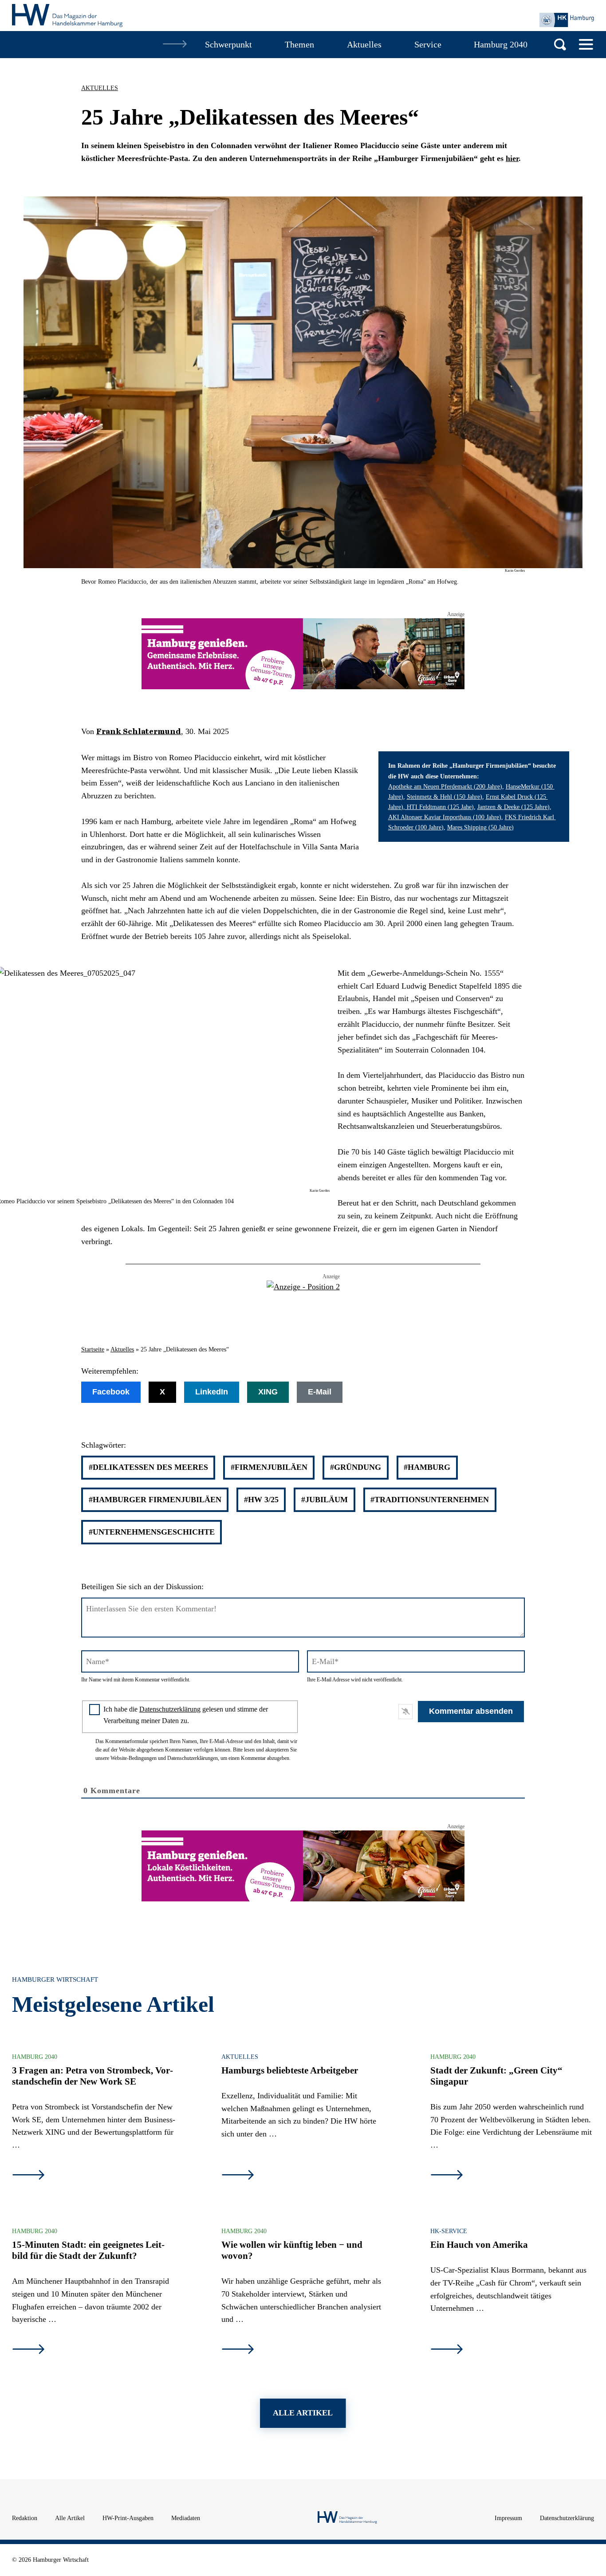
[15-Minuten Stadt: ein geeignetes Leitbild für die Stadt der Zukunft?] (28, 2350)
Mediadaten (186, 2518)
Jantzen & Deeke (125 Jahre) (514, 807)
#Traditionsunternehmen (430, 1500)
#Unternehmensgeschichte (152, 1532)
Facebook (111, 1392)
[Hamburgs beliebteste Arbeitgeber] (238, 2176)
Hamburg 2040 (35, 2057)
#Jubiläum (325, 1500)
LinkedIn (212, 1392)
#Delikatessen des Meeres (148, 1467)
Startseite (93, 1349)
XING (268, 1392)
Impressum (508, 2518)
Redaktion (25, 2518)
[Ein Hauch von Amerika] (447, 2350)
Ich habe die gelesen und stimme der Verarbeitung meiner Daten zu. (186, 1715)
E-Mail (320, 1392)
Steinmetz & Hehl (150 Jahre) (445, 797)
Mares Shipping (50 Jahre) (480, 827)
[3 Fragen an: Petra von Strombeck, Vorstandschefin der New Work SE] (28, 2176)
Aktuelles (100, 88)
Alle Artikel (70, 2518)
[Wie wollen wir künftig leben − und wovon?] (238, 2350)
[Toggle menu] (586, 44)
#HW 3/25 (261, 1500)
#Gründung (356, 1467)
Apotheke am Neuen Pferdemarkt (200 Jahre (444, 786)
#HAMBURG (427, 1467)
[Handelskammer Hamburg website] (567, 20)
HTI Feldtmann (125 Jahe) (439, 807)
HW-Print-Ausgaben (128, 2518)
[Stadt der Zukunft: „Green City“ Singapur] (447, 2176)
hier (512, 158)
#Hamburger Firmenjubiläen (155, 1500)
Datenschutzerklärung (170, 1709)
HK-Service (449, 2231)
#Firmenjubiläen (269, 1467)
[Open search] (560, 45)
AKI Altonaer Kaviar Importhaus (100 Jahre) (445, 817)
